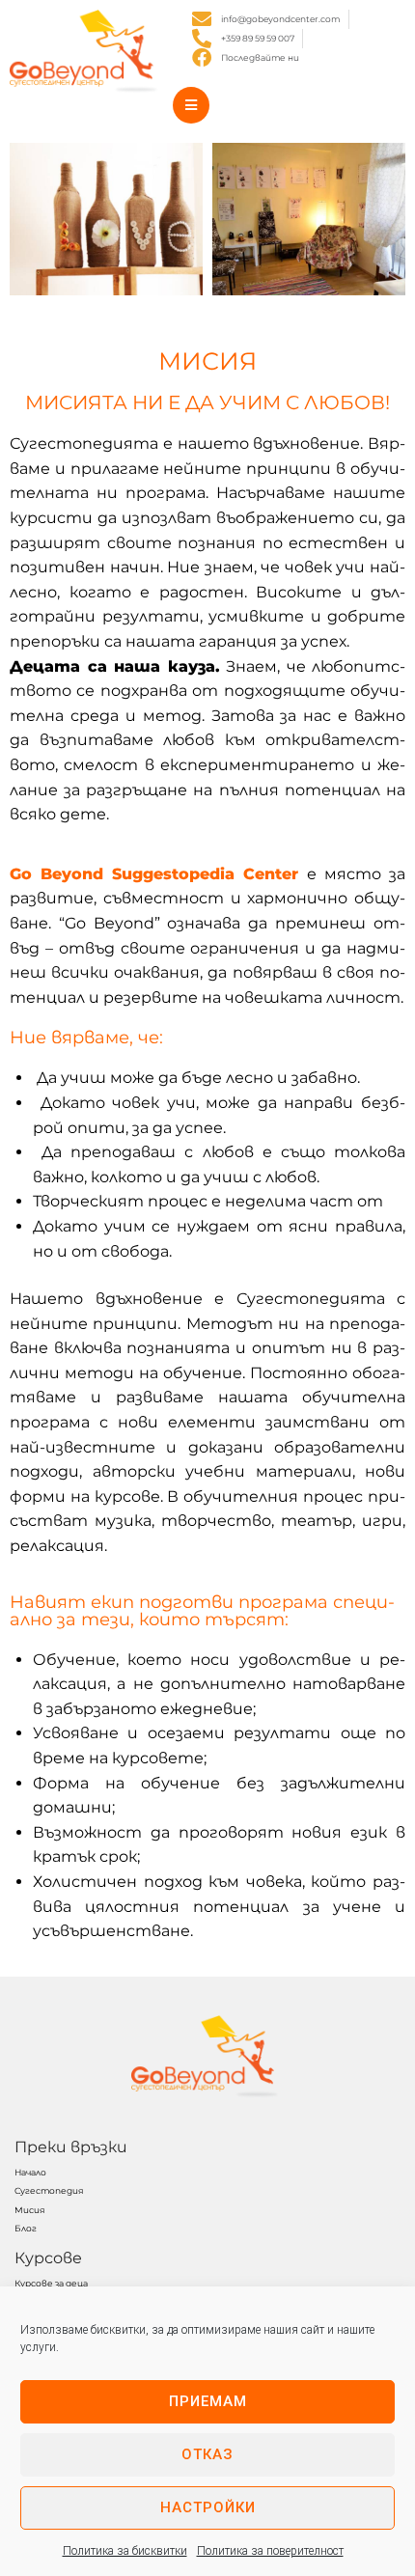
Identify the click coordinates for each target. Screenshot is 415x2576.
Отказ (207, 2454)
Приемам (208, 2401)
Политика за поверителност (270, 2551)
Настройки (208, 2507)
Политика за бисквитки (125, 2551)
